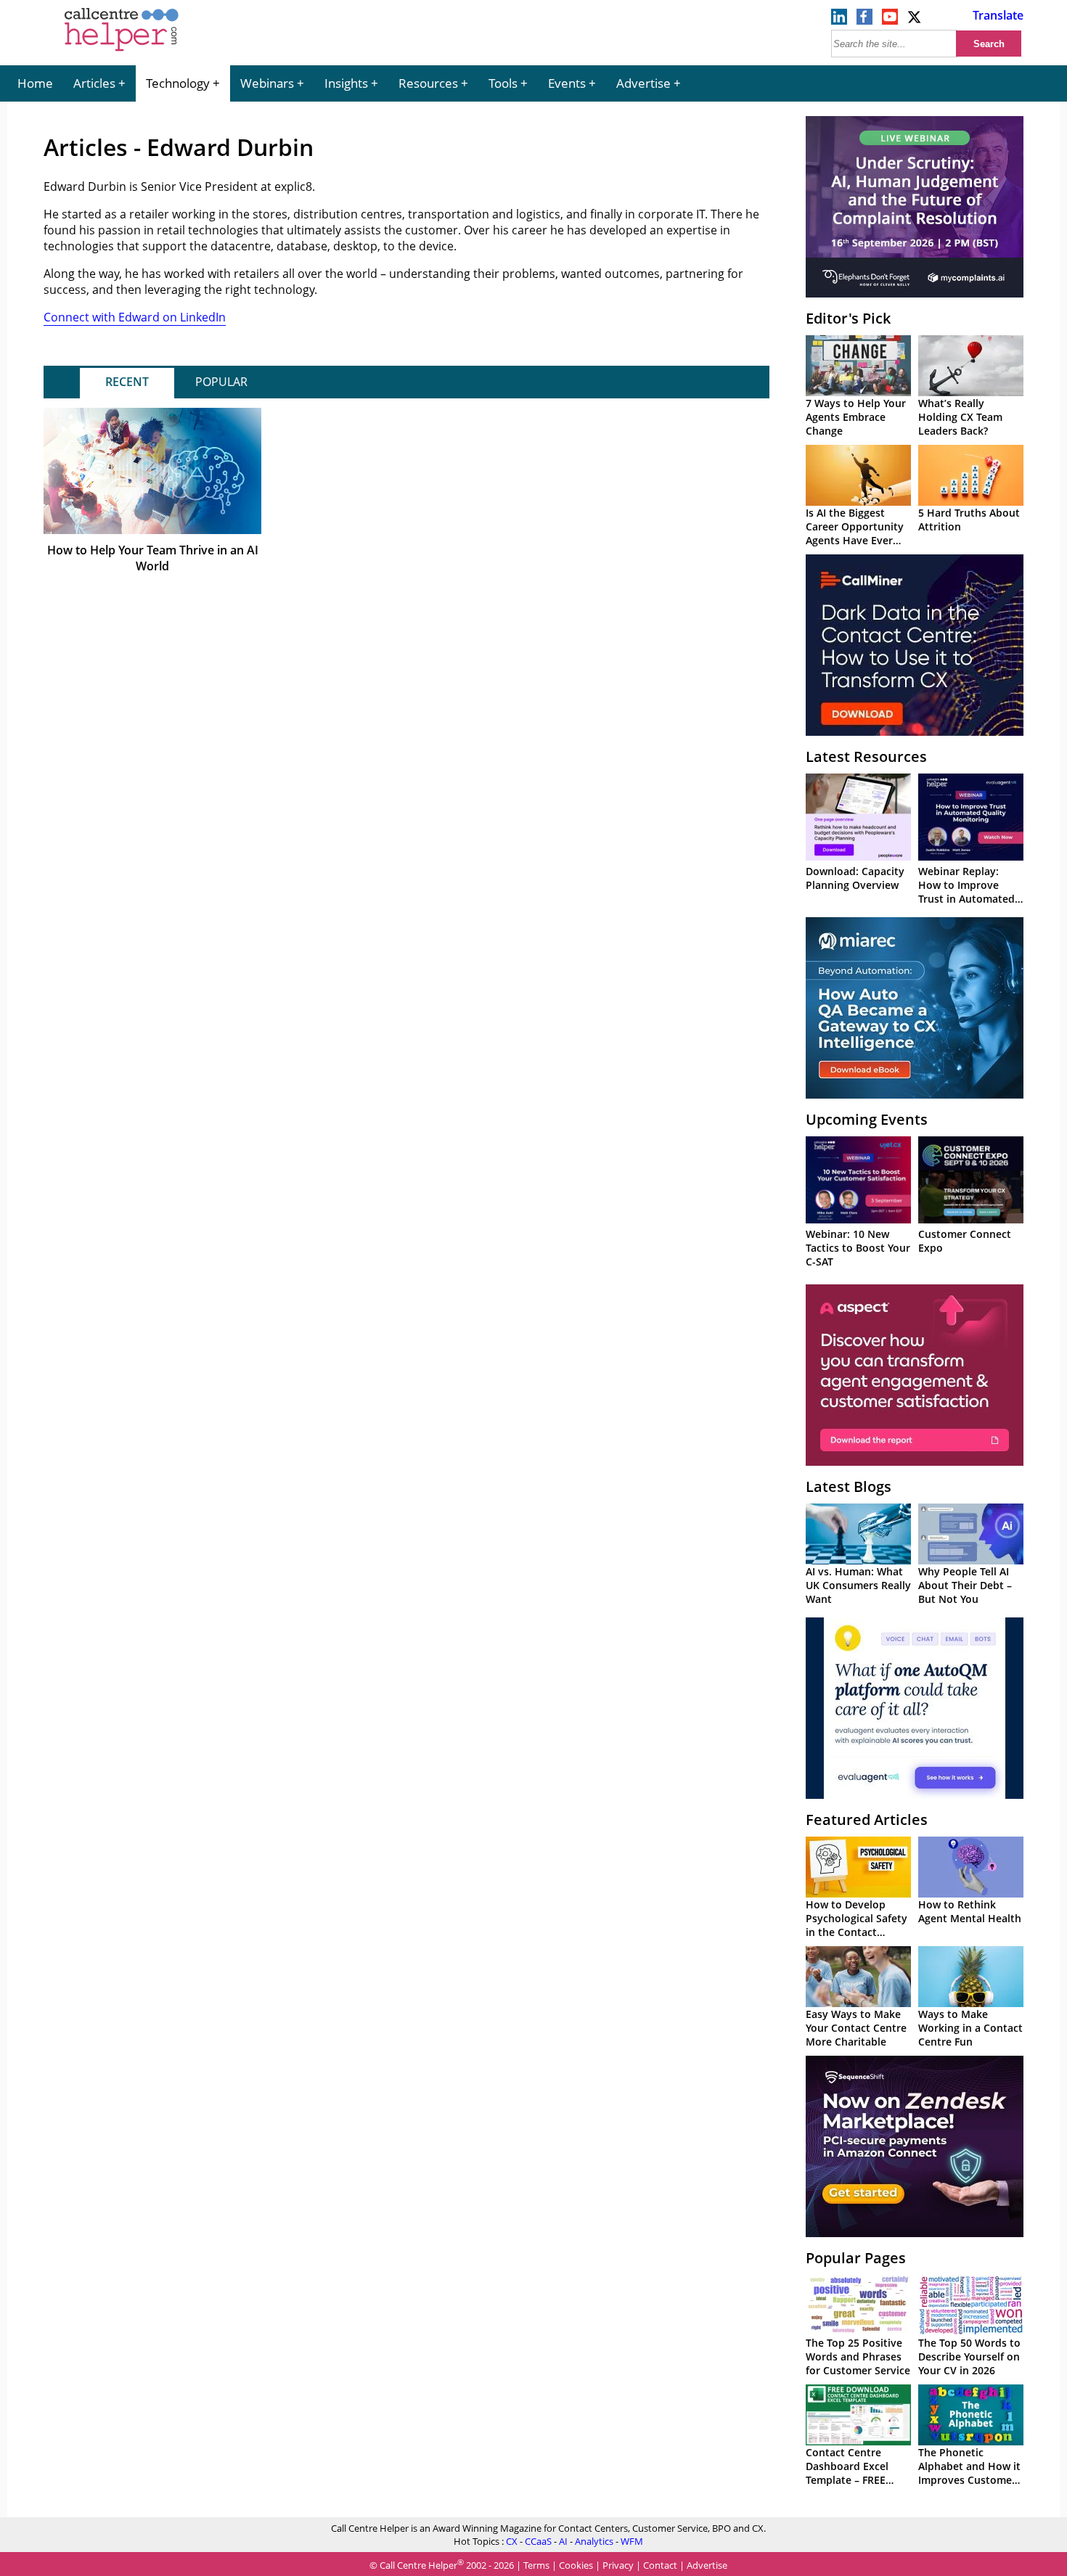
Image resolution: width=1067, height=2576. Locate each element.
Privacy (618, 2565)
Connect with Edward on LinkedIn (135, 317)
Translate (998, 15)
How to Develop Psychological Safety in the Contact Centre (857, 1925)
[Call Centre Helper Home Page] (122, 52)
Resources (428, 83)
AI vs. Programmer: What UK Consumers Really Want (858, 1585)
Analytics (594, 2541)
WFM (632, 2541)
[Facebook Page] (864, 20)
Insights (346, 83)
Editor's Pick (848, 318)
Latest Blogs (849, 1486)
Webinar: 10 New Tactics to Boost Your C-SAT (858, 1248)
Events (567, 83)
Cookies (576, 2565)
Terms (536, 2565)
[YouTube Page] (890, 20)
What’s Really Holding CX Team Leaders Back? (960, 417)
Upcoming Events (867, 1119)
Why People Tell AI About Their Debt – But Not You (965, 1585)
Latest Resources (866, 756)
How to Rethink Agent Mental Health (970, 1911)
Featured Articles (867, 1820)
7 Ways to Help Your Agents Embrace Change (856, 417)
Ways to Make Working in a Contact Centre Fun (970, 2028)
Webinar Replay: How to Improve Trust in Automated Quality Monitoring (966, 892)
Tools (503, 83)
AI (563, 2541)
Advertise (643, 83)
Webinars (267, 83)
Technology (178, 83)
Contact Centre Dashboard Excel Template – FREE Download (847, 2473)
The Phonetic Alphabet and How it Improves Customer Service (969, 2473)
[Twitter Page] (915, 20)
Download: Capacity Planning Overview (855, 878)
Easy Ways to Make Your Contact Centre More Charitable (856, 2028)
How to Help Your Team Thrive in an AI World (153, 558)
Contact (660, 2565)
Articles (94, 83)
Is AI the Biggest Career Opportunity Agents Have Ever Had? (855, 533)
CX (512, 2541)
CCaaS (538, 2541)
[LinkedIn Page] (839, 20)
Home (35, 83)
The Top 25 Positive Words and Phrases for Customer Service (858, 2356)
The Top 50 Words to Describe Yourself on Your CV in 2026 (969, 2356)
